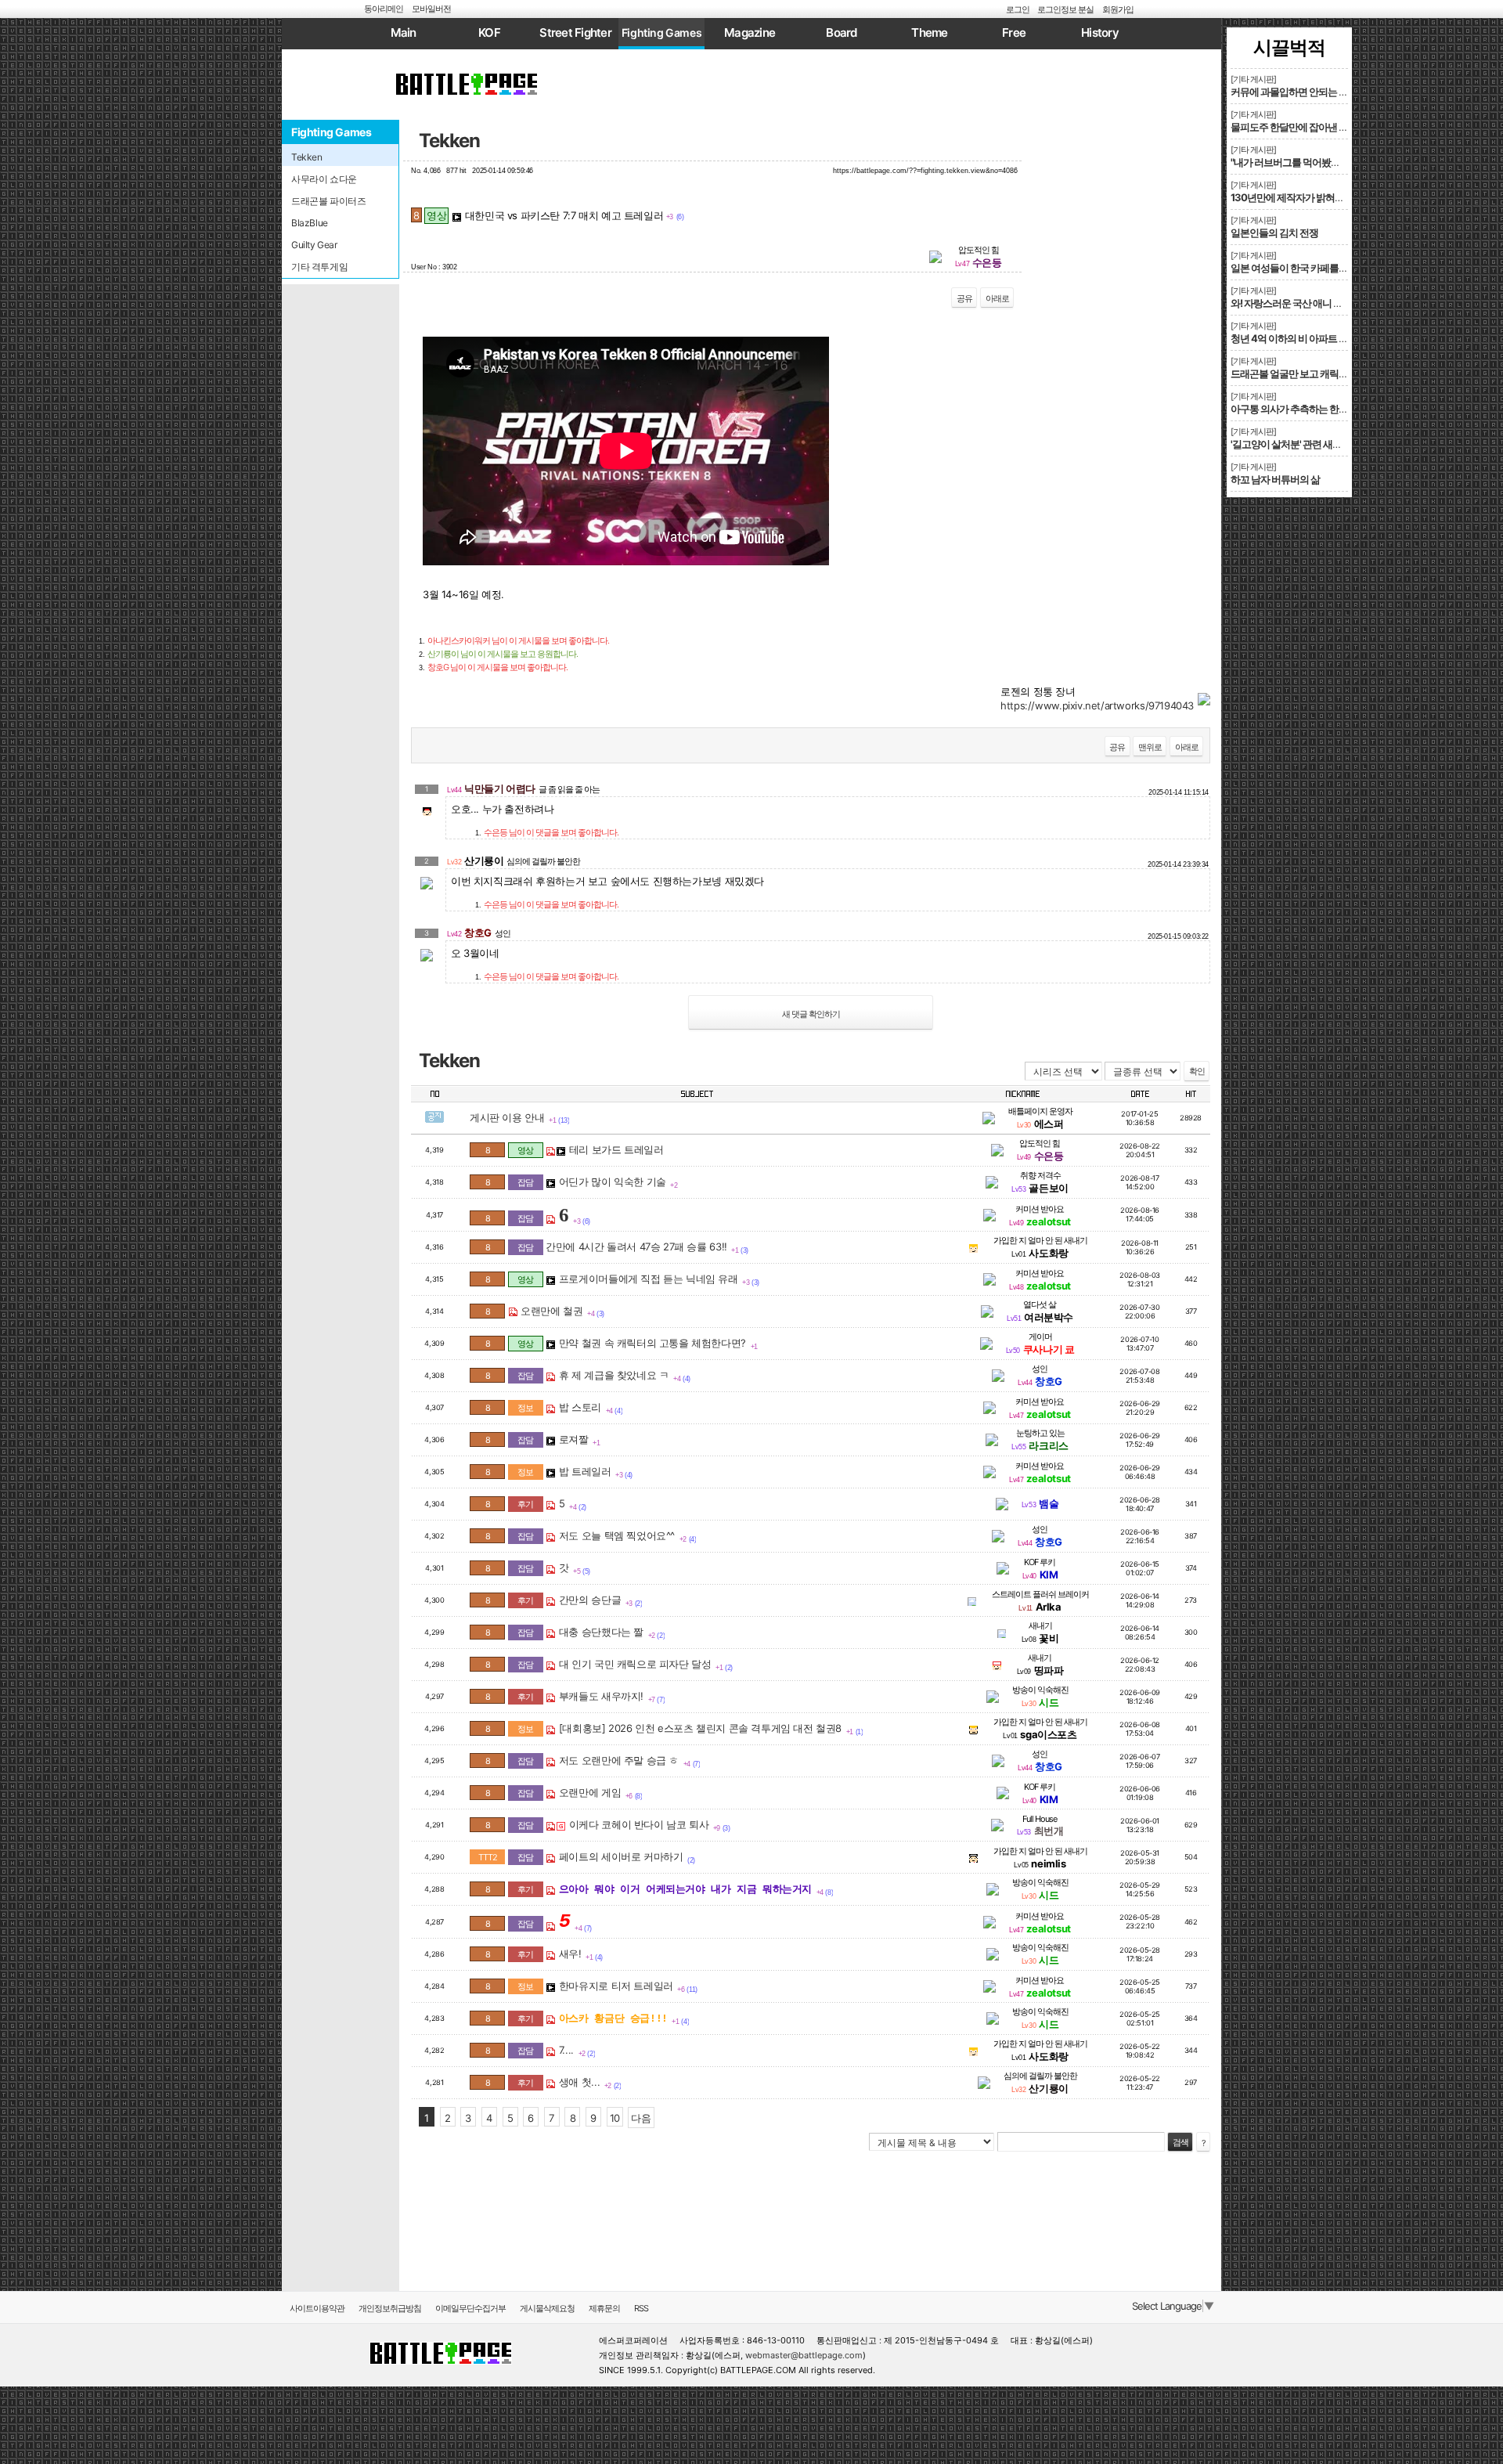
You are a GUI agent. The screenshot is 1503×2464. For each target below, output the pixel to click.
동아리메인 (384, 9)
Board (841, 32)
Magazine (750, 32)
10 (615, 2118)
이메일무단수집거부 (470, 2308)
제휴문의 (604, 2308)
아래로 (997, 298)
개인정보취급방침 (390, 2308)
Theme (929, 32)
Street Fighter (575, 32)
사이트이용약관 (317, 2308)
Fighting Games (662, 32)
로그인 (1018, 9)
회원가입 (1118, 9)
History (1100, 32)
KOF (489, 32)
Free (1014, 32)
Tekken (449, 141)
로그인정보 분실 (1065, 9)
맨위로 (1150, 747)
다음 (641, 2118)
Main (404, 32)
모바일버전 (431, 9)
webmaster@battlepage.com (804, 2355)
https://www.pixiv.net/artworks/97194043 (1097, 705)
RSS (641, 2308)
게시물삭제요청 (547, 2308)
